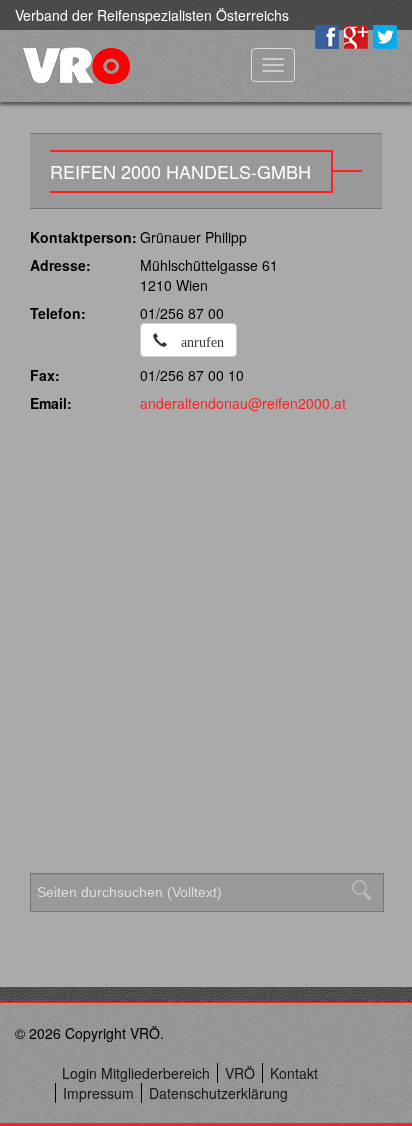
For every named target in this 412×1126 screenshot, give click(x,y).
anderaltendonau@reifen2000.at (243, 403)
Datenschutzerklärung (218, 1093)
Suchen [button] (367, 890)
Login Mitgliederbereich (136, 1073)
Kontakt (294, 1073)
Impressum (98, 1093)
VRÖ (240, 1073)
